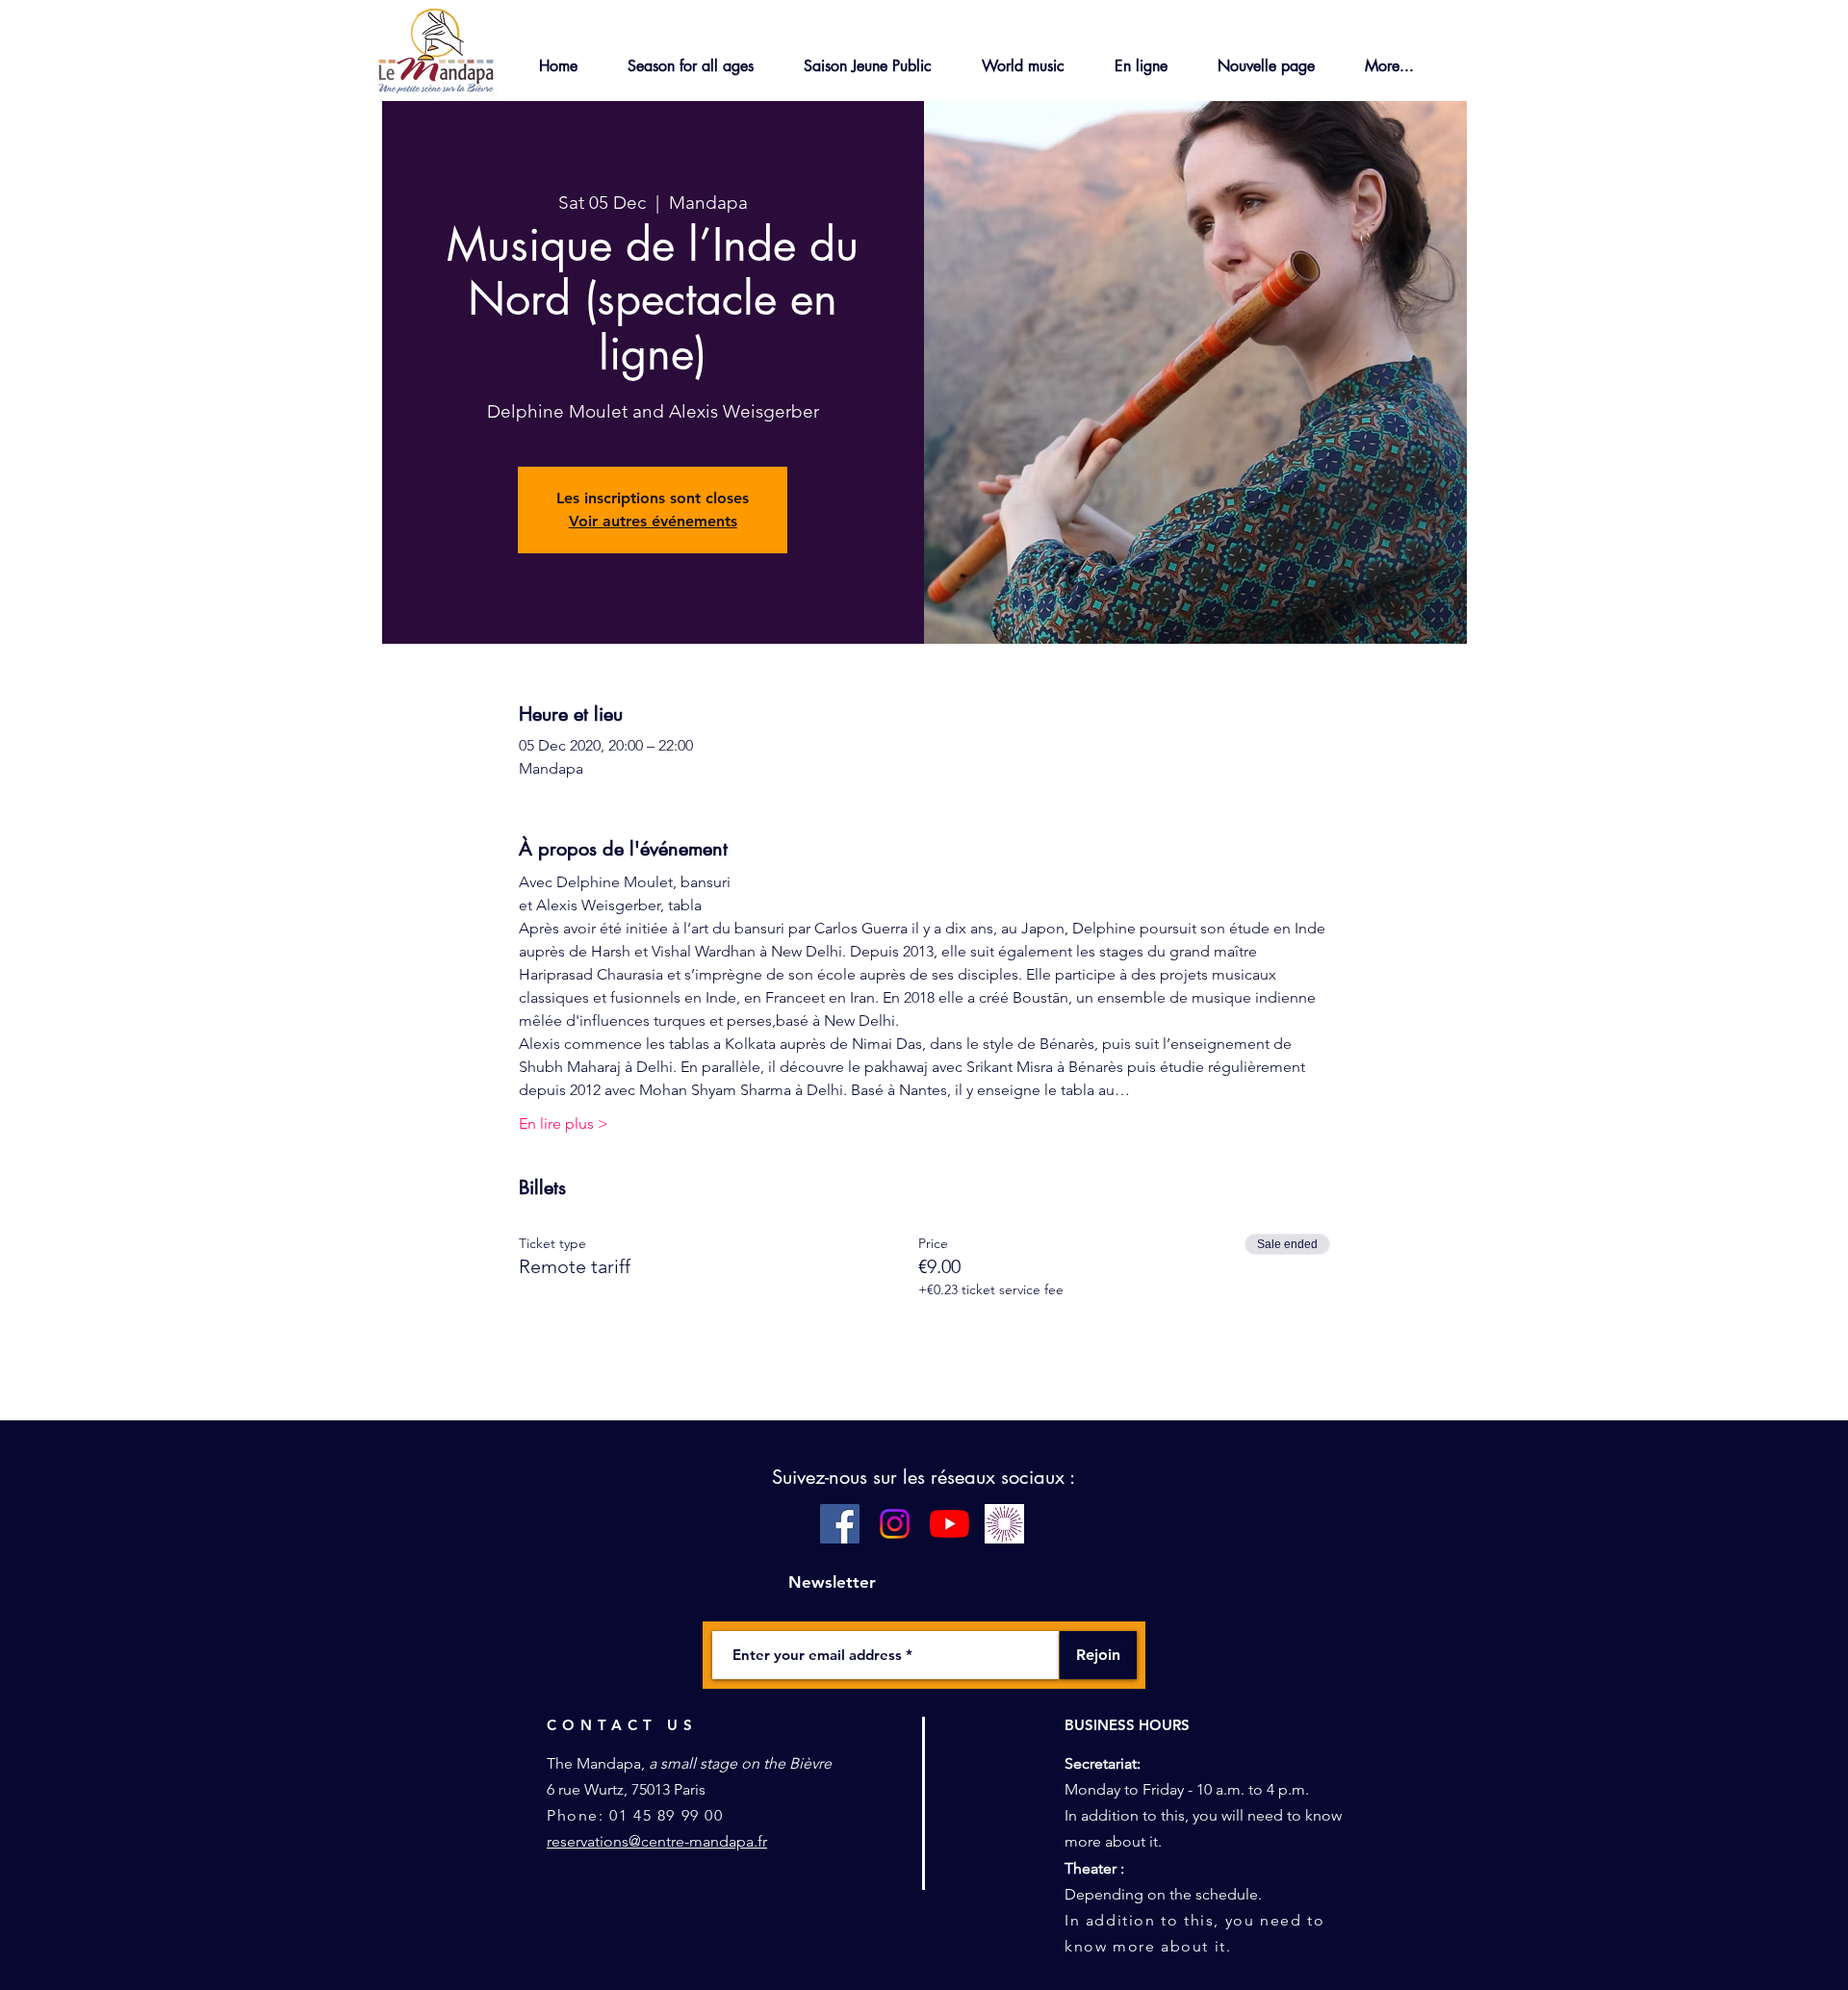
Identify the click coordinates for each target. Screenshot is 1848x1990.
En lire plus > (564, 1123)
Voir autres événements (653, 521)
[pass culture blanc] (1004, 1524)
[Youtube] (950, 1524)
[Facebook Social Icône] (840, 1524)
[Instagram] (895, 1524)
